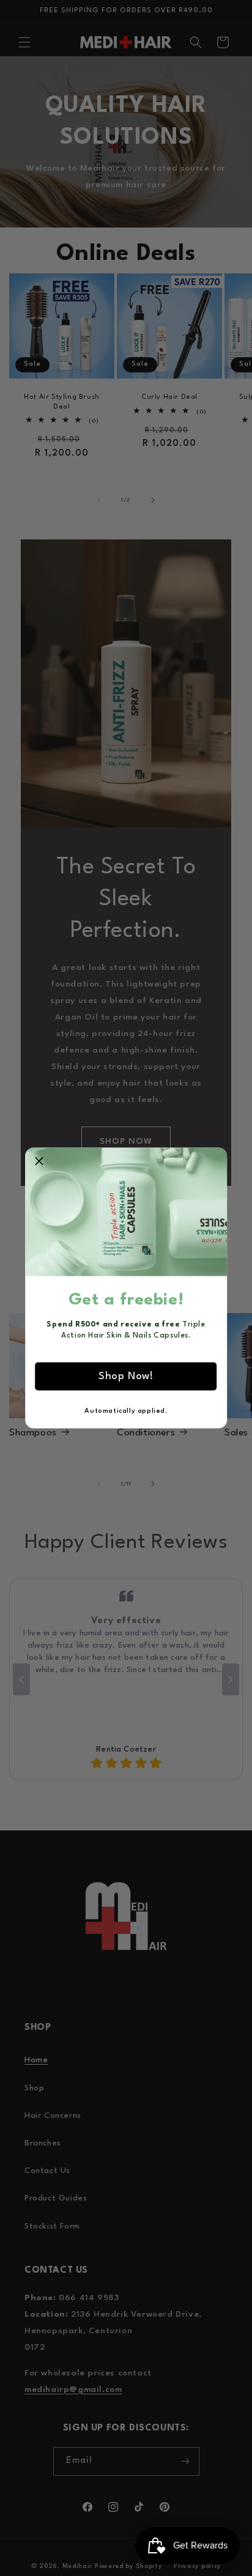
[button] (39, 1162)
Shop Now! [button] (126, 1376)
